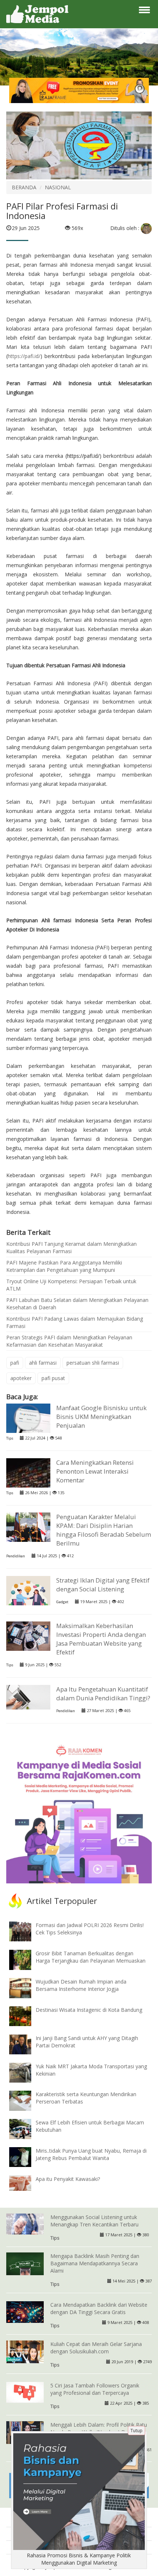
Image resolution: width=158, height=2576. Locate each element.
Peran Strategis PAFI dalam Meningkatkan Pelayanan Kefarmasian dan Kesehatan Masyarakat (69, 1341)
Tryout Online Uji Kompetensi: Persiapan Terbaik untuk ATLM (71, 1285)
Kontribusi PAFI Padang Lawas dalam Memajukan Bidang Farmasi (75, 1322)
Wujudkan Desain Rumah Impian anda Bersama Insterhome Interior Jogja (81, 1985)
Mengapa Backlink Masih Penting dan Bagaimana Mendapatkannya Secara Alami (95, 2263)
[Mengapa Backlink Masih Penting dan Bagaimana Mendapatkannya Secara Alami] (25, 2264)
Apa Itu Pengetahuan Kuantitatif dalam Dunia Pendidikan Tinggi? (103, 1694)
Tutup (137, 2431)
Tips (10, 1438)
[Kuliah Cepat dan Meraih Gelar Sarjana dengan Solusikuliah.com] (25, 2351)
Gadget (62, 1602)
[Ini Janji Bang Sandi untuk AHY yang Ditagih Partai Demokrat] (26, 2044)
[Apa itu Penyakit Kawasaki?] (26, 2182)
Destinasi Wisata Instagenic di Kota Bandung (89, 2010)
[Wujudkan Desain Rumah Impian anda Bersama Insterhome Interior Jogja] (26, 1987)
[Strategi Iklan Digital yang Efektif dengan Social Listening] (28, 1594)
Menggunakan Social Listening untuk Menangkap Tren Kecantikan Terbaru (94, 2221)
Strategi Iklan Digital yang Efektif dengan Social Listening (103, 1585)
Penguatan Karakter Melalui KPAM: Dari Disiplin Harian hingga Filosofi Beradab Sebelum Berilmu (104, 1530)
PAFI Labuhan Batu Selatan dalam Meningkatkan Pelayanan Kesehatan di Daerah (77, 1304)
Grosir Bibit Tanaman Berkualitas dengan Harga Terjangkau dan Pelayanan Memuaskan (91, 1957)
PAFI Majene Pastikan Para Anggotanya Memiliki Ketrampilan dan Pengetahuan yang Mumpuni (64, 1266)
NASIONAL (58, 187)
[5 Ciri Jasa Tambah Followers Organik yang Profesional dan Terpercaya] (25, 2392)
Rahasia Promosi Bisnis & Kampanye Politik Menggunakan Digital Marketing (79, 2559)
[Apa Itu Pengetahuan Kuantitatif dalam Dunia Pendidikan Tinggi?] (28, 1696)
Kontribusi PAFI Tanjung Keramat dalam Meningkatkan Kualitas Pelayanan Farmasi (71, 1247)
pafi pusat (53, 1378)
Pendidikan (16, 1556)
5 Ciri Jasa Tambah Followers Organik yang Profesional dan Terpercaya (95, 2389)
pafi (15, 1363)
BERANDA (24, 187)
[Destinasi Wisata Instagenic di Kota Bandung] (26, 2016)
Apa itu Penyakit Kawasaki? (68, 2179)
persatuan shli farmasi (93, 1363)
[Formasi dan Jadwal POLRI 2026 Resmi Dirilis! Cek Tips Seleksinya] (26, 1931)
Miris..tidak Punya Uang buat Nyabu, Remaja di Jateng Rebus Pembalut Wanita (91, 2154)
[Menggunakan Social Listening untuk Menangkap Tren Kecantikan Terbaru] (25, 2223)
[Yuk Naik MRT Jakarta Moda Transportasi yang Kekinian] (26, 2072)
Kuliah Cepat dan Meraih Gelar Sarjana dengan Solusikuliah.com (96, 2348)
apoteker (21, 1378)
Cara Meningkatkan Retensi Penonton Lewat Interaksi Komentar (95, 1471)
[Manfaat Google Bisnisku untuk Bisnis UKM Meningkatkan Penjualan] (28, 1418)
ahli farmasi (43, 1363)
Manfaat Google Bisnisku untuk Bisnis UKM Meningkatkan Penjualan (101, 1417)
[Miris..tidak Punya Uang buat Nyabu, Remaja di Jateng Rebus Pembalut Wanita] (26, 2157)
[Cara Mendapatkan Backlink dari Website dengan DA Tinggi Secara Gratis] (25, 2311)
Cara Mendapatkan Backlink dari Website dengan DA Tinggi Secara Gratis (99, 2308)
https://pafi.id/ (24, 356)
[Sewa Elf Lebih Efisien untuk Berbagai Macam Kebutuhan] (26, 2128)
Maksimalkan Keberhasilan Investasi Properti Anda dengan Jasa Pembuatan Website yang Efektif (101, 1639)
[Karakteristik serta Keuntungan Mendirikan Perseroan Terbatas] (26, 2100)
